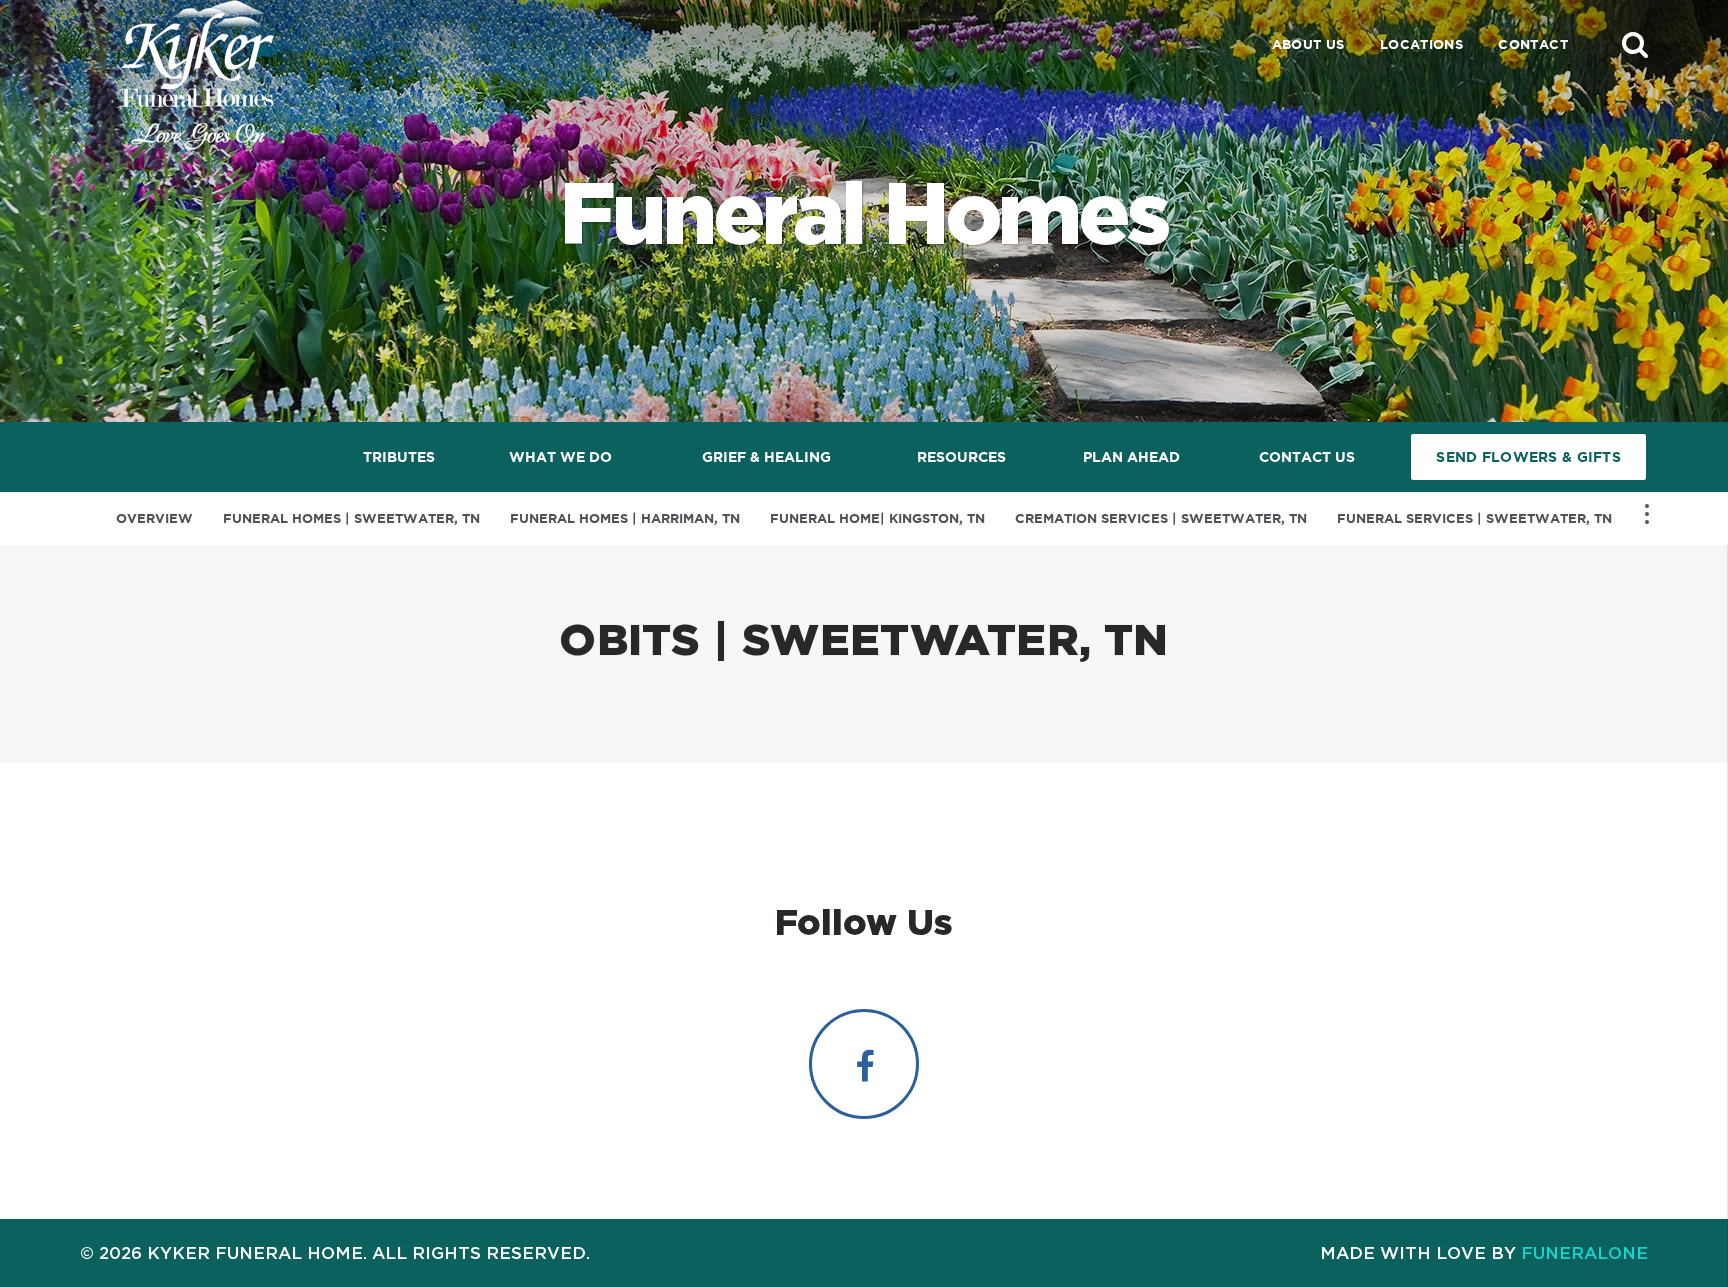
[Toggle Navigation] (1647, 514)
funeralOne (1584, 1252)
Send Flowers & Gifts (1528, 457)
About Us (1308, 44)
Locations (1422, 44)
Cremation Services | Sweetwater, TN (1161, 518)
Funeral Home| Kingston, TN (877, 518)
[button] (1635, 44)
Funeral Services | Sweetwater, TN (1474, 518)
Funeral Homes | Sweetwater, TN (351, 518)
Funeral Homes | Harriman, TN (625, 518)
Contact (1533, 44)
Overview (154, 518)
